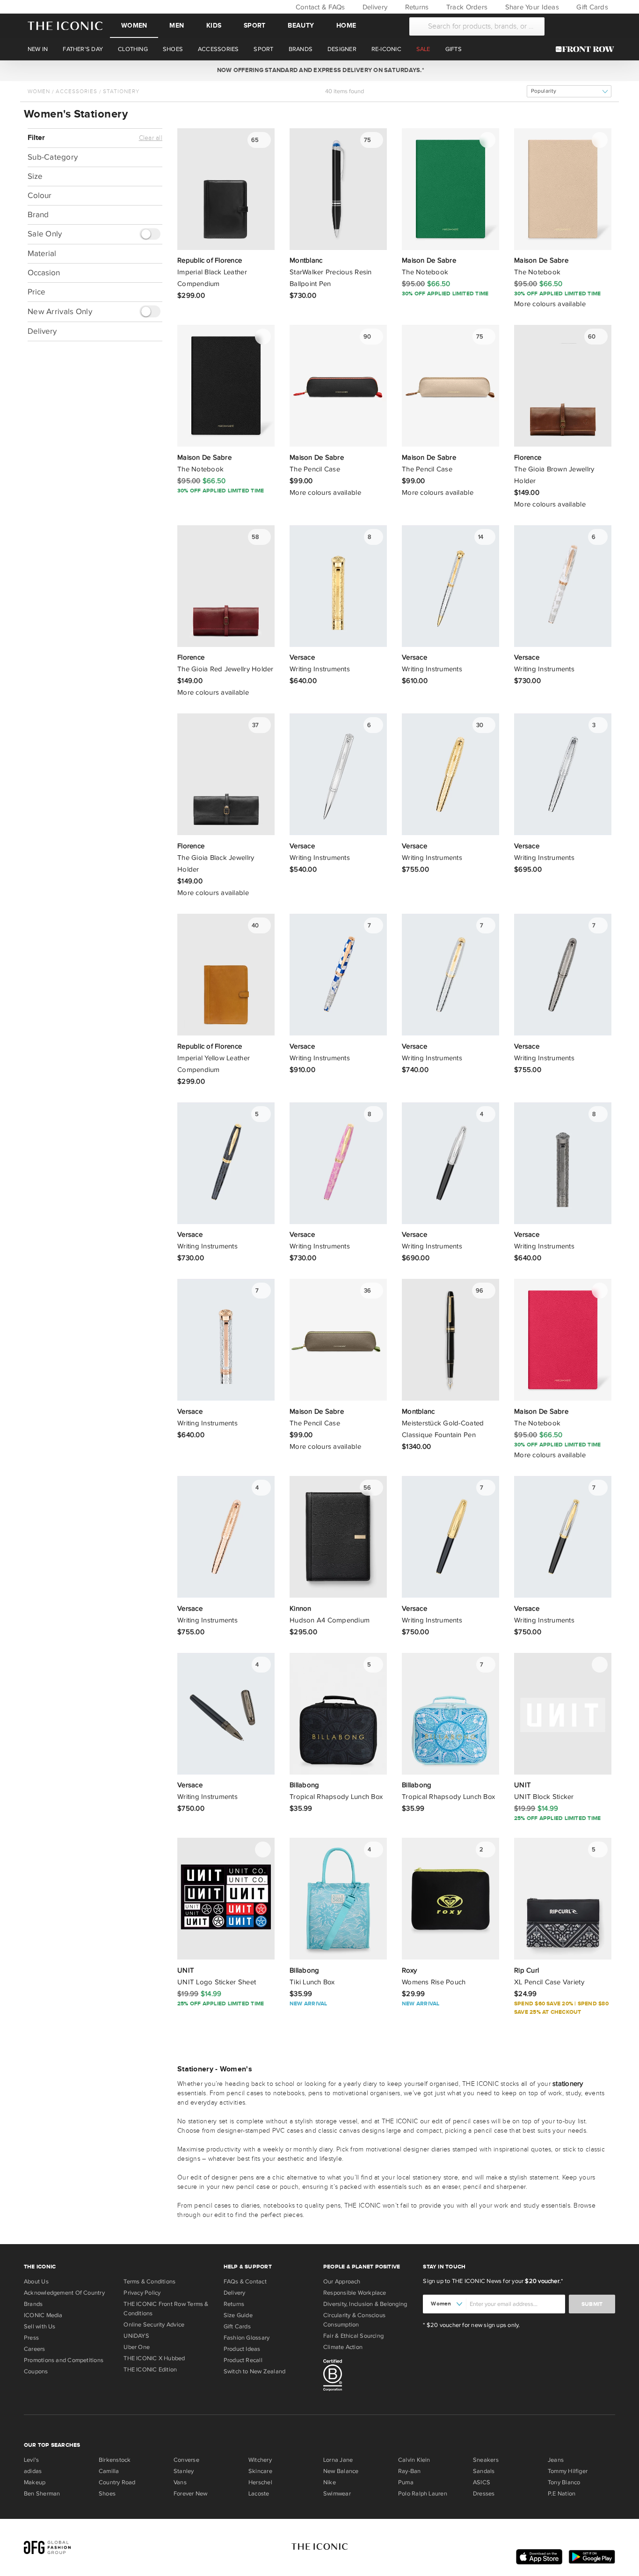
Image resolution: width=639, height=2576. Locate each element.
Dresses (484, 2494)
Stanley (184, 2471)
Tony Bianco (564, 2482)
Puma (406, 2482)
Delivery (374, 7)
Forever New (190, 2494)
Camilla (109, 2471)
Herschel (260, 2482)
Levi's (31, 2460)
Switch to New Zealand (255, 2371)
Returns (416, 7)
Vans (180, 2482)
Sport (254, 26)
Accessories (76, 91)
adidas (33, 2471)
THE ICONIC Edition (150, 2370)
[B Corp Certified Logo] (369, 2377)
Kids (214, 26)
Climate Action (343, 2347)
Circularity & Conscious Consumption (354, 2320)
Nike (330, 2482)
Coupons (36, 2371)
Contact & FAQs (319, 7)
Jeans (556, 2460)
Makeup (35, 2482)
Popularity (544, 91)
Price (36, 292)
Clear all (151, 138)
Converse (186, 2460)
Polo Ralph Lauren (423, 2494)
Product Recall (243, 2360)
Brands (33, 2304)
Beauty (301, 26)
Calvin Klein (414, 2460)
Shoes (107, 2494)
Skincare (260, 2471)
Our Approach (342, 2282)
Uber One (137, 2347)
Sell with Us (40, 2326)
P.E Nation (562, 2494)
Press (31, 2338)
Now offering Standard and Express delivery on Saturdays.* (319, 70)
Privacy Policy (142, 2293)
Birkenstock (115, 2460)
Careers (35, 2349)
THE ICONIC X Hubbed (154, 2358)
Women (134, 26)
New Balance (341, 2471)
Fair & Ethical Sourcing (353, 2336)
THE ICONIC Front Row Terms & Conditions (166, 2309)
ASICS (482, 2482)
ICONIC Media (43, 2315)
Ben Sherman (42, 2494)
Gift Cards (591, 7)
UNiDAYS (136, 2336)
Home (346, 26)
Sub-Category (53, 157)
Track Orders (466, 7)
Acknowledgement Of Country (64, 2293)
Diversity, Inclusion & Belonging (365, 2304)
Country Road (117, 2482)
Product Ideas (242, 2349)
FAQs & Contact (245, 2282)
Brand (38, 215)
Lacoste (259, 2494)
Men (177, 26)
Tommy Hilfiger (568, 2471)
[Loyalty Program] (587, 49)
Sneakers (486, 2460)
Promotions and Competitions (64, 2360)
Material (42, 253)
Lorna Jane (338, 2460)
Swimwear (337, 2494)
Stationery (121, 91)
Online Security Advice (154, 2325)
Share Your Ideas (531, 7)
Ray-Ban (410, 2471)
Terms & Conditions (149, 2282)
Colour (40, 195)
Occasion (44, 273)
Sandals (484, 2471)
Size (35, 176)
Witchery (260, 2460)
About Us (36, 2282)
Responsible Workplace (355, 2293)
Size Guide (238, 2315)
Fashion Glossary (247, 2338)
